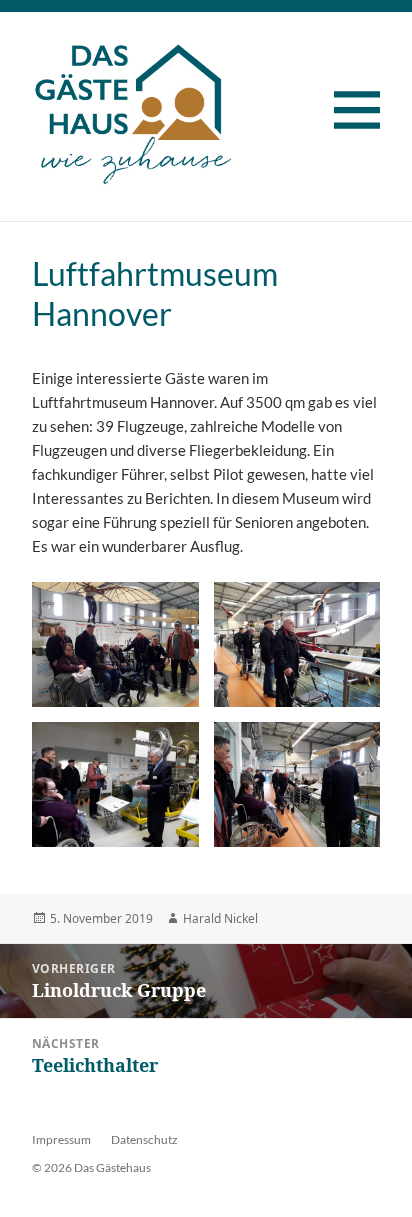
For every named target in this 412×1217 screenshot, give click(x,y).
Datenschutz (144, 1139)
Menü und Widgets (368, 118)
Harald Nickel (220, 918)
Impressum (61, 1139)
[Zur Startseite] (133, 108)
